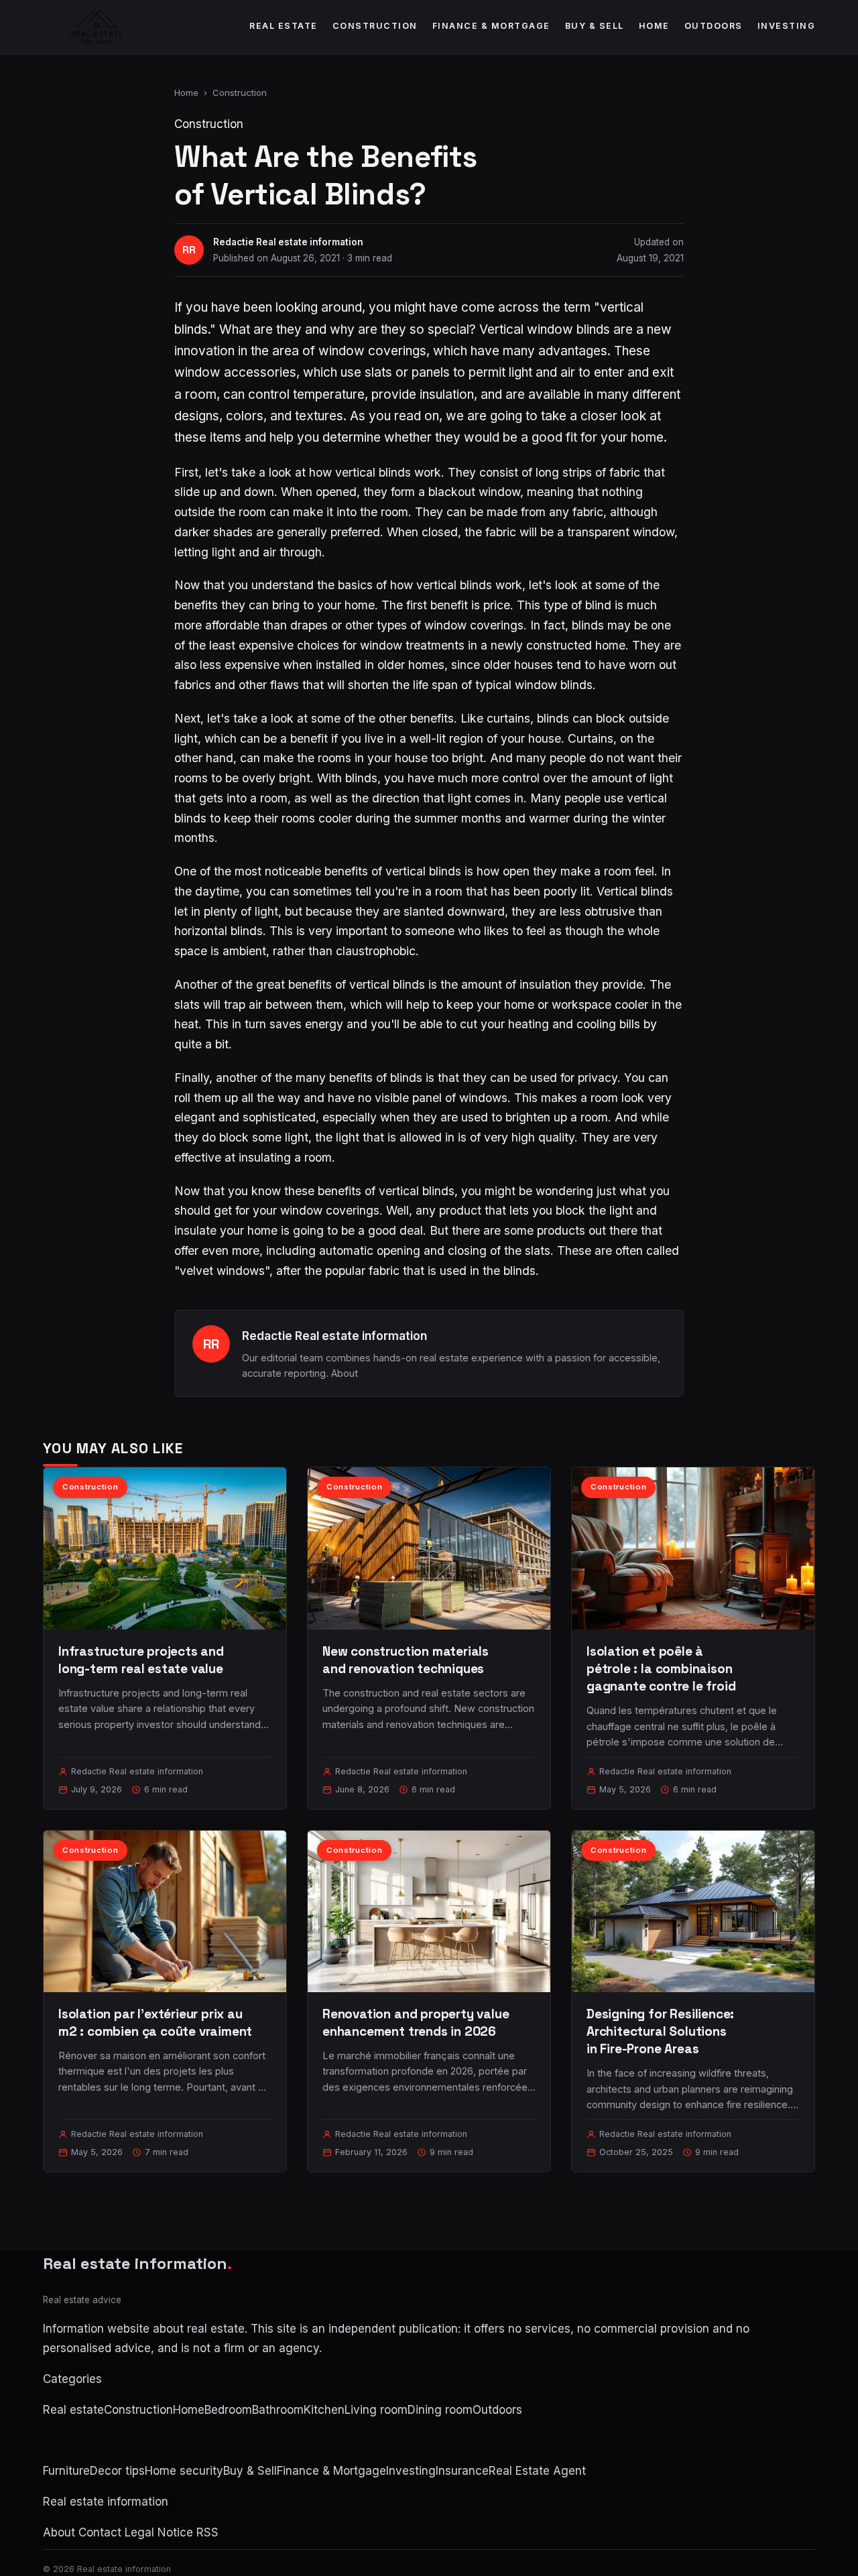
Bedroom (228, 2410)
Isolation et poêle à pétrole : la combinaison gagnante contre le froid (661, 1669)
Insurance (462, 2471)
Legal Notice (159, 2532)
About (345, 1373)
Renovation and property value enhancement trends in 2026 (416, 2023)
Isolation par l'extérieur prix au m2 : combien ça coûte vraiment (155, 2023)
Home (654, 26)
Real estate (284, 26)
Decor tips (117, 2471)
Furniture (66, 2471)
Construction (375, 26)
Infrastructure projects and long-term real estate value (141, 1660)
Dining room (440, 2410)
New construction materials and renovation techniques (406, 1660)
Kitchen (324, 2410)
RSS (207, 2532)
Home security (184, 2471)
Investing (787, 26)
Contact (100, 2532)
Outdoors (714, 26)
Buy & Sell (595, 26)
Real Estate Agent (537, 2471)
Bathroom (278, 2410)
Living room (376, 2410)
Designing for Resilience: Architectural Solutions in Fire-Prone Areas (660, 2031)
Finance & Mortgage (491, 26)
